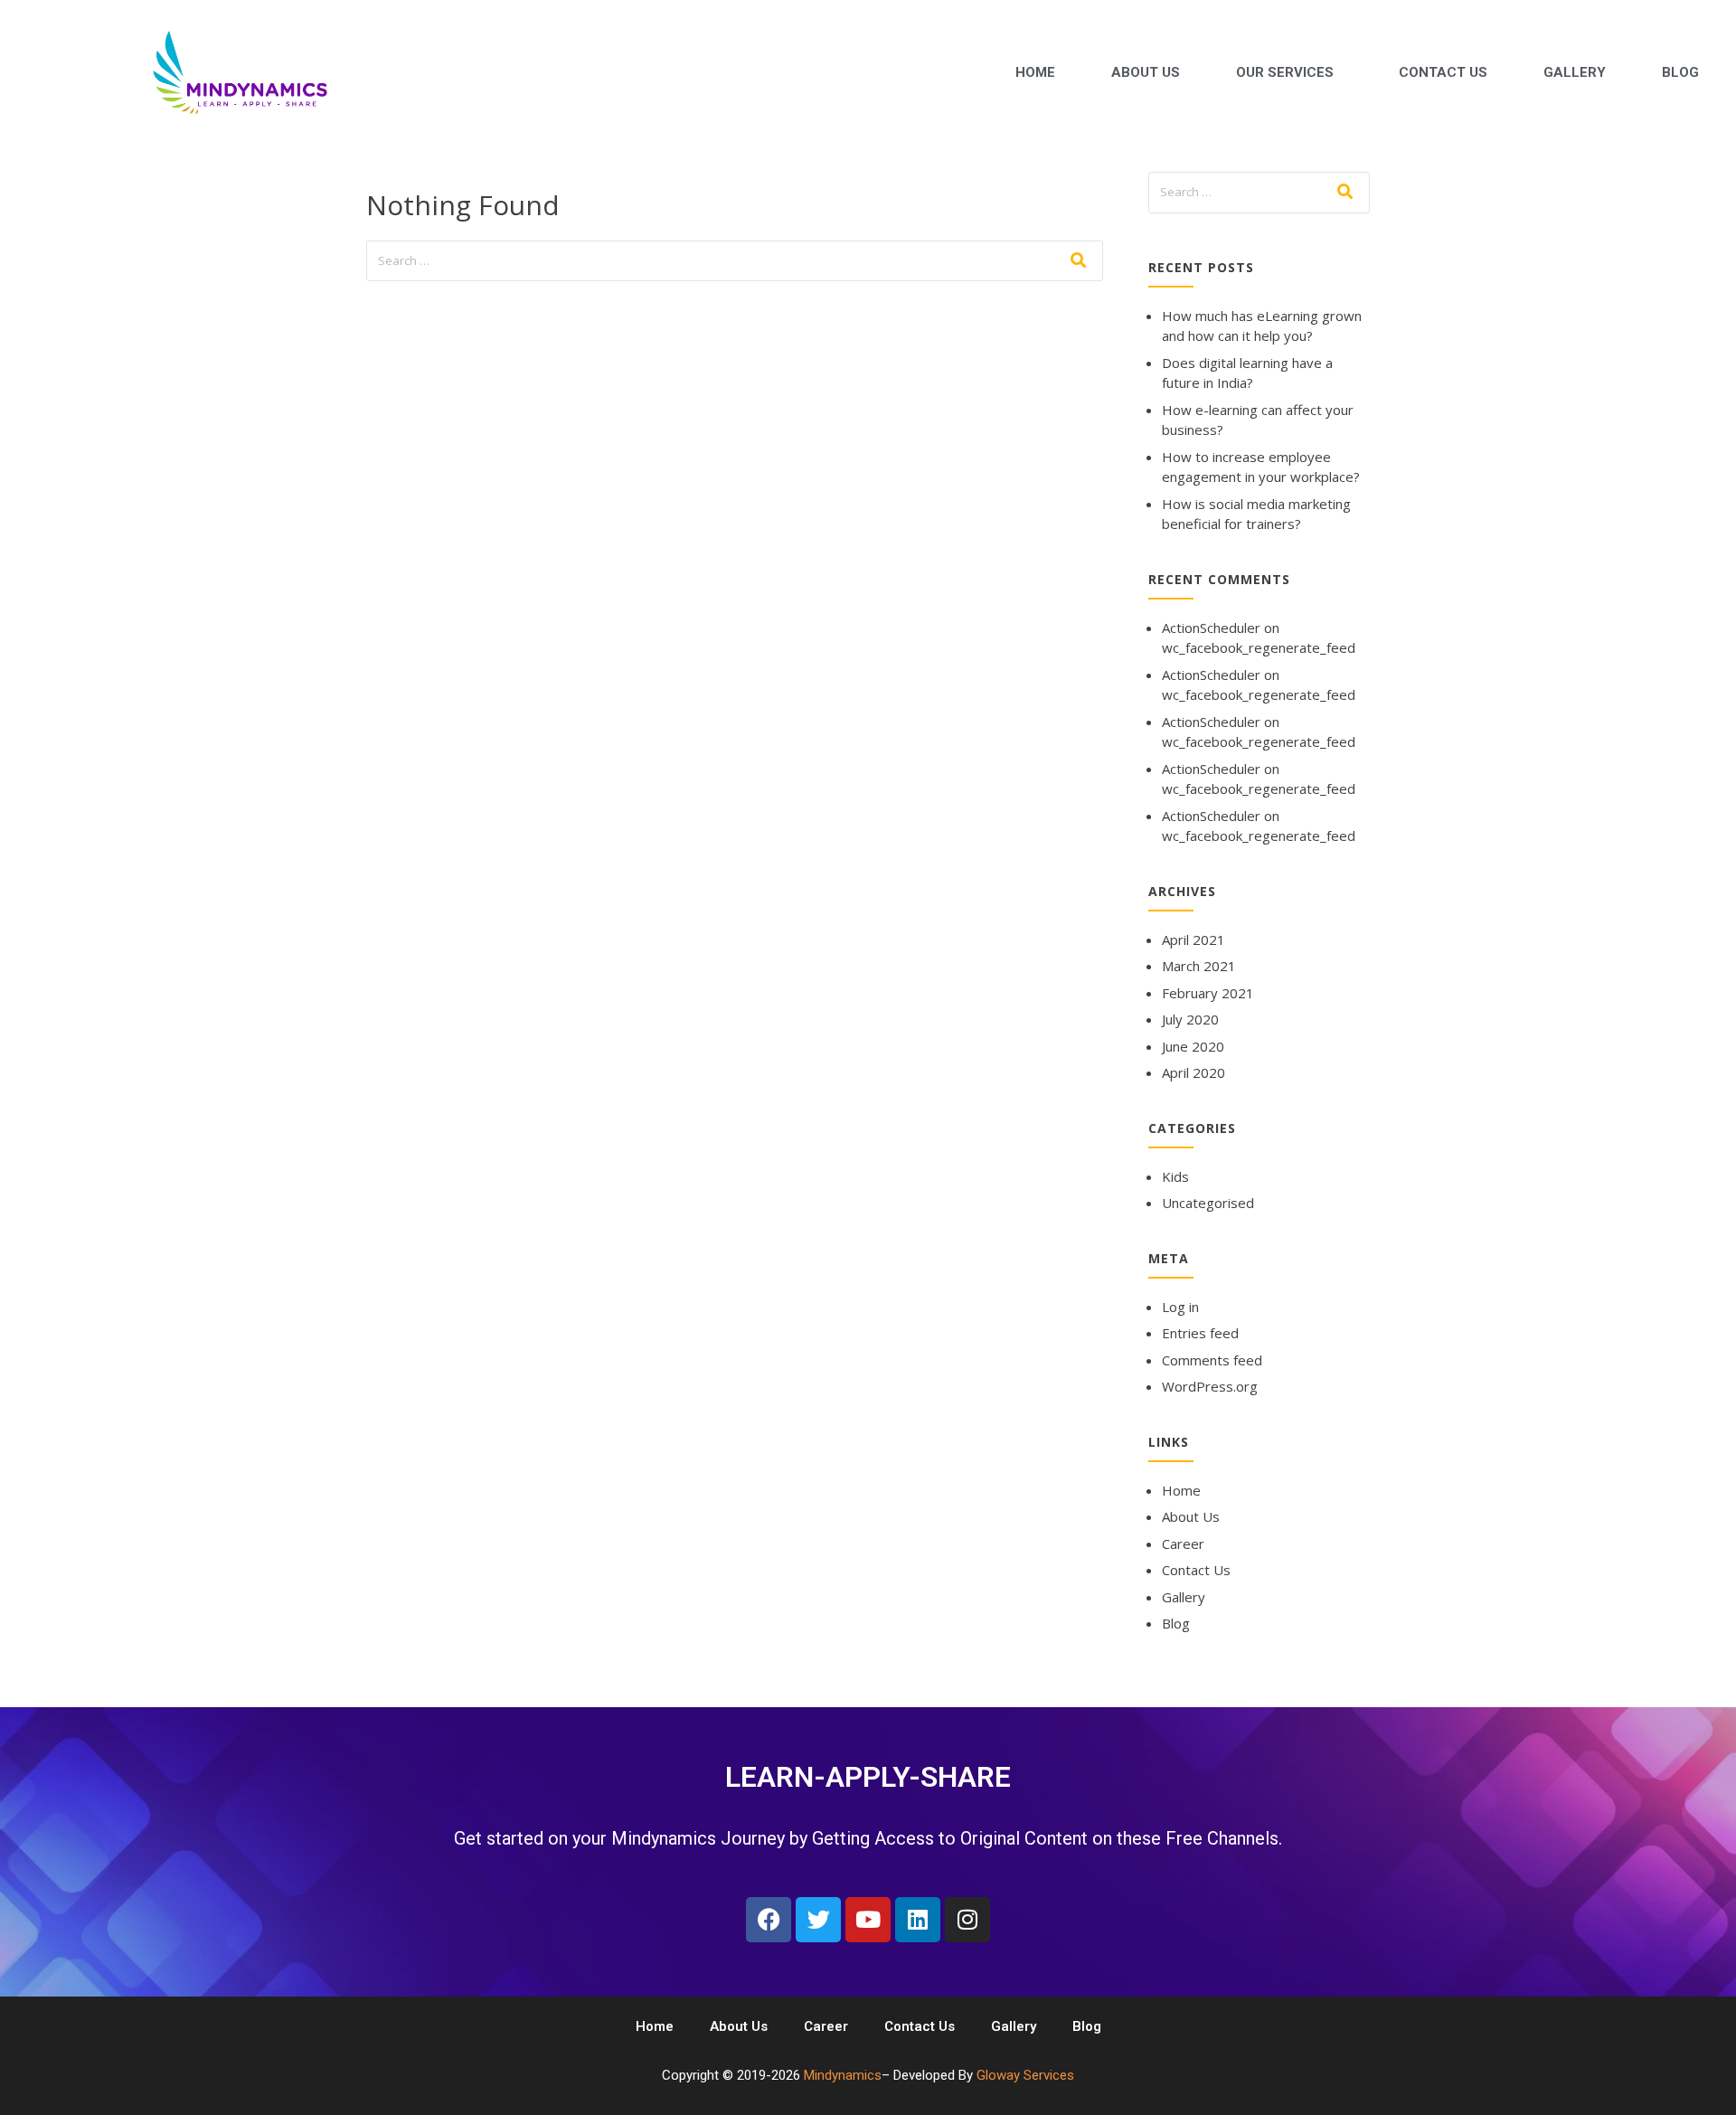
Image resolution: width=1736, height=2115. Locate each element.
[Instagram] (967, 1920)
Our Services (1285, 72)
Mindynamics (843, 2075)
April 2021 (1193, 939)
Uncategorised (1208, 1203)
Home (1035, 72)
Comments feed (1212, 1360)
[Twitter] (818, 1920)
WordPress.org (1210, 1386)
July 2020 (1190, 1019)
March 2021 (1199, 966)
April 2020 (1193, 1072)
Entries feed (1200, 1333)
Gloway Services (1025, 2075)
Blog (1680, 72)
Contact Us (1443, 72)
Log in (1180, 1307)
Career (1183, 1544)
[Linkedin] (918, 1920)
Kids (1175, 1176)
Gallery (1575, 72)
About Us (1146, 72)
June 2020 (1193, 1046)
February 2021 (1208, 993)
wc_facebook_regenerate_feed (1259, 647)
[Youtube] (868, 1920)
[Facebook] (769, 1920)
